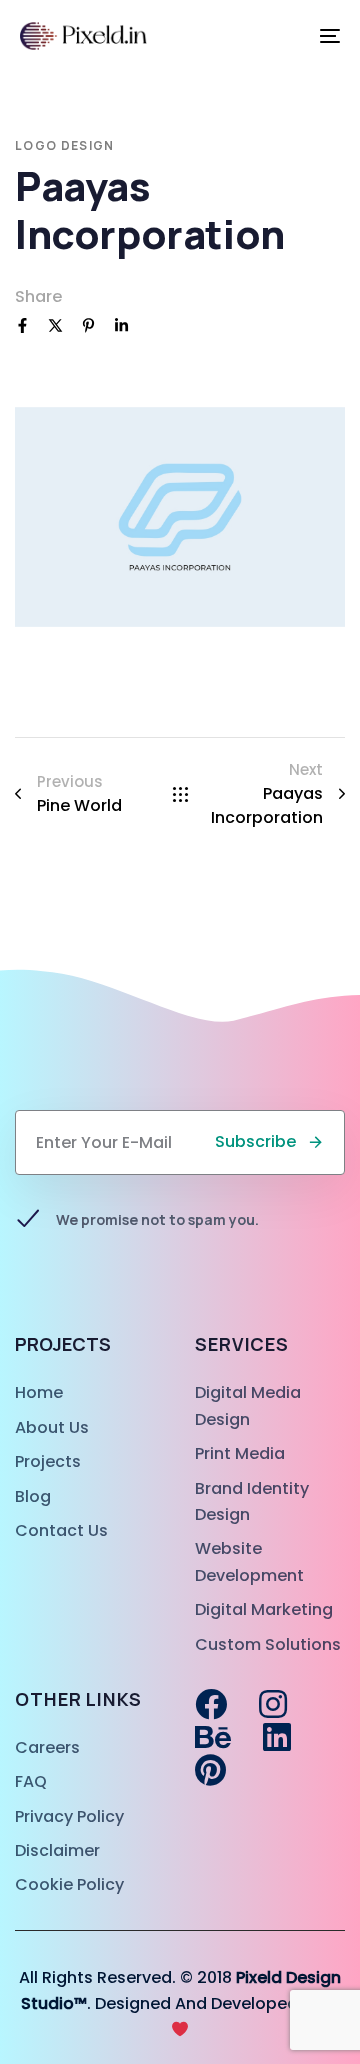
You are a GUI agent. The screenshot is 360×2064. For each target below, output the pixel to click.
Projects (48, 1461)
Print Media (240, 1453)
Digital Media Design (248, 1405)
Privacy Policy (69, 1816)
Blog (33, 1496)
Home (39, 1392)
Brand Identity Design (252, 1501)
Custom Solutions (268, 1644)
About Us (52, 1427)
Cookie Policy (69, 1884)
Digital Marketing (264, 1609)
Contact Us (61, 1530)
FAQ (31, 1781)
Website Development (249, 1561)
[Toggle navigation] (286, 36)
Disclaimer (57, 1850)
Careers (47, 1747)
